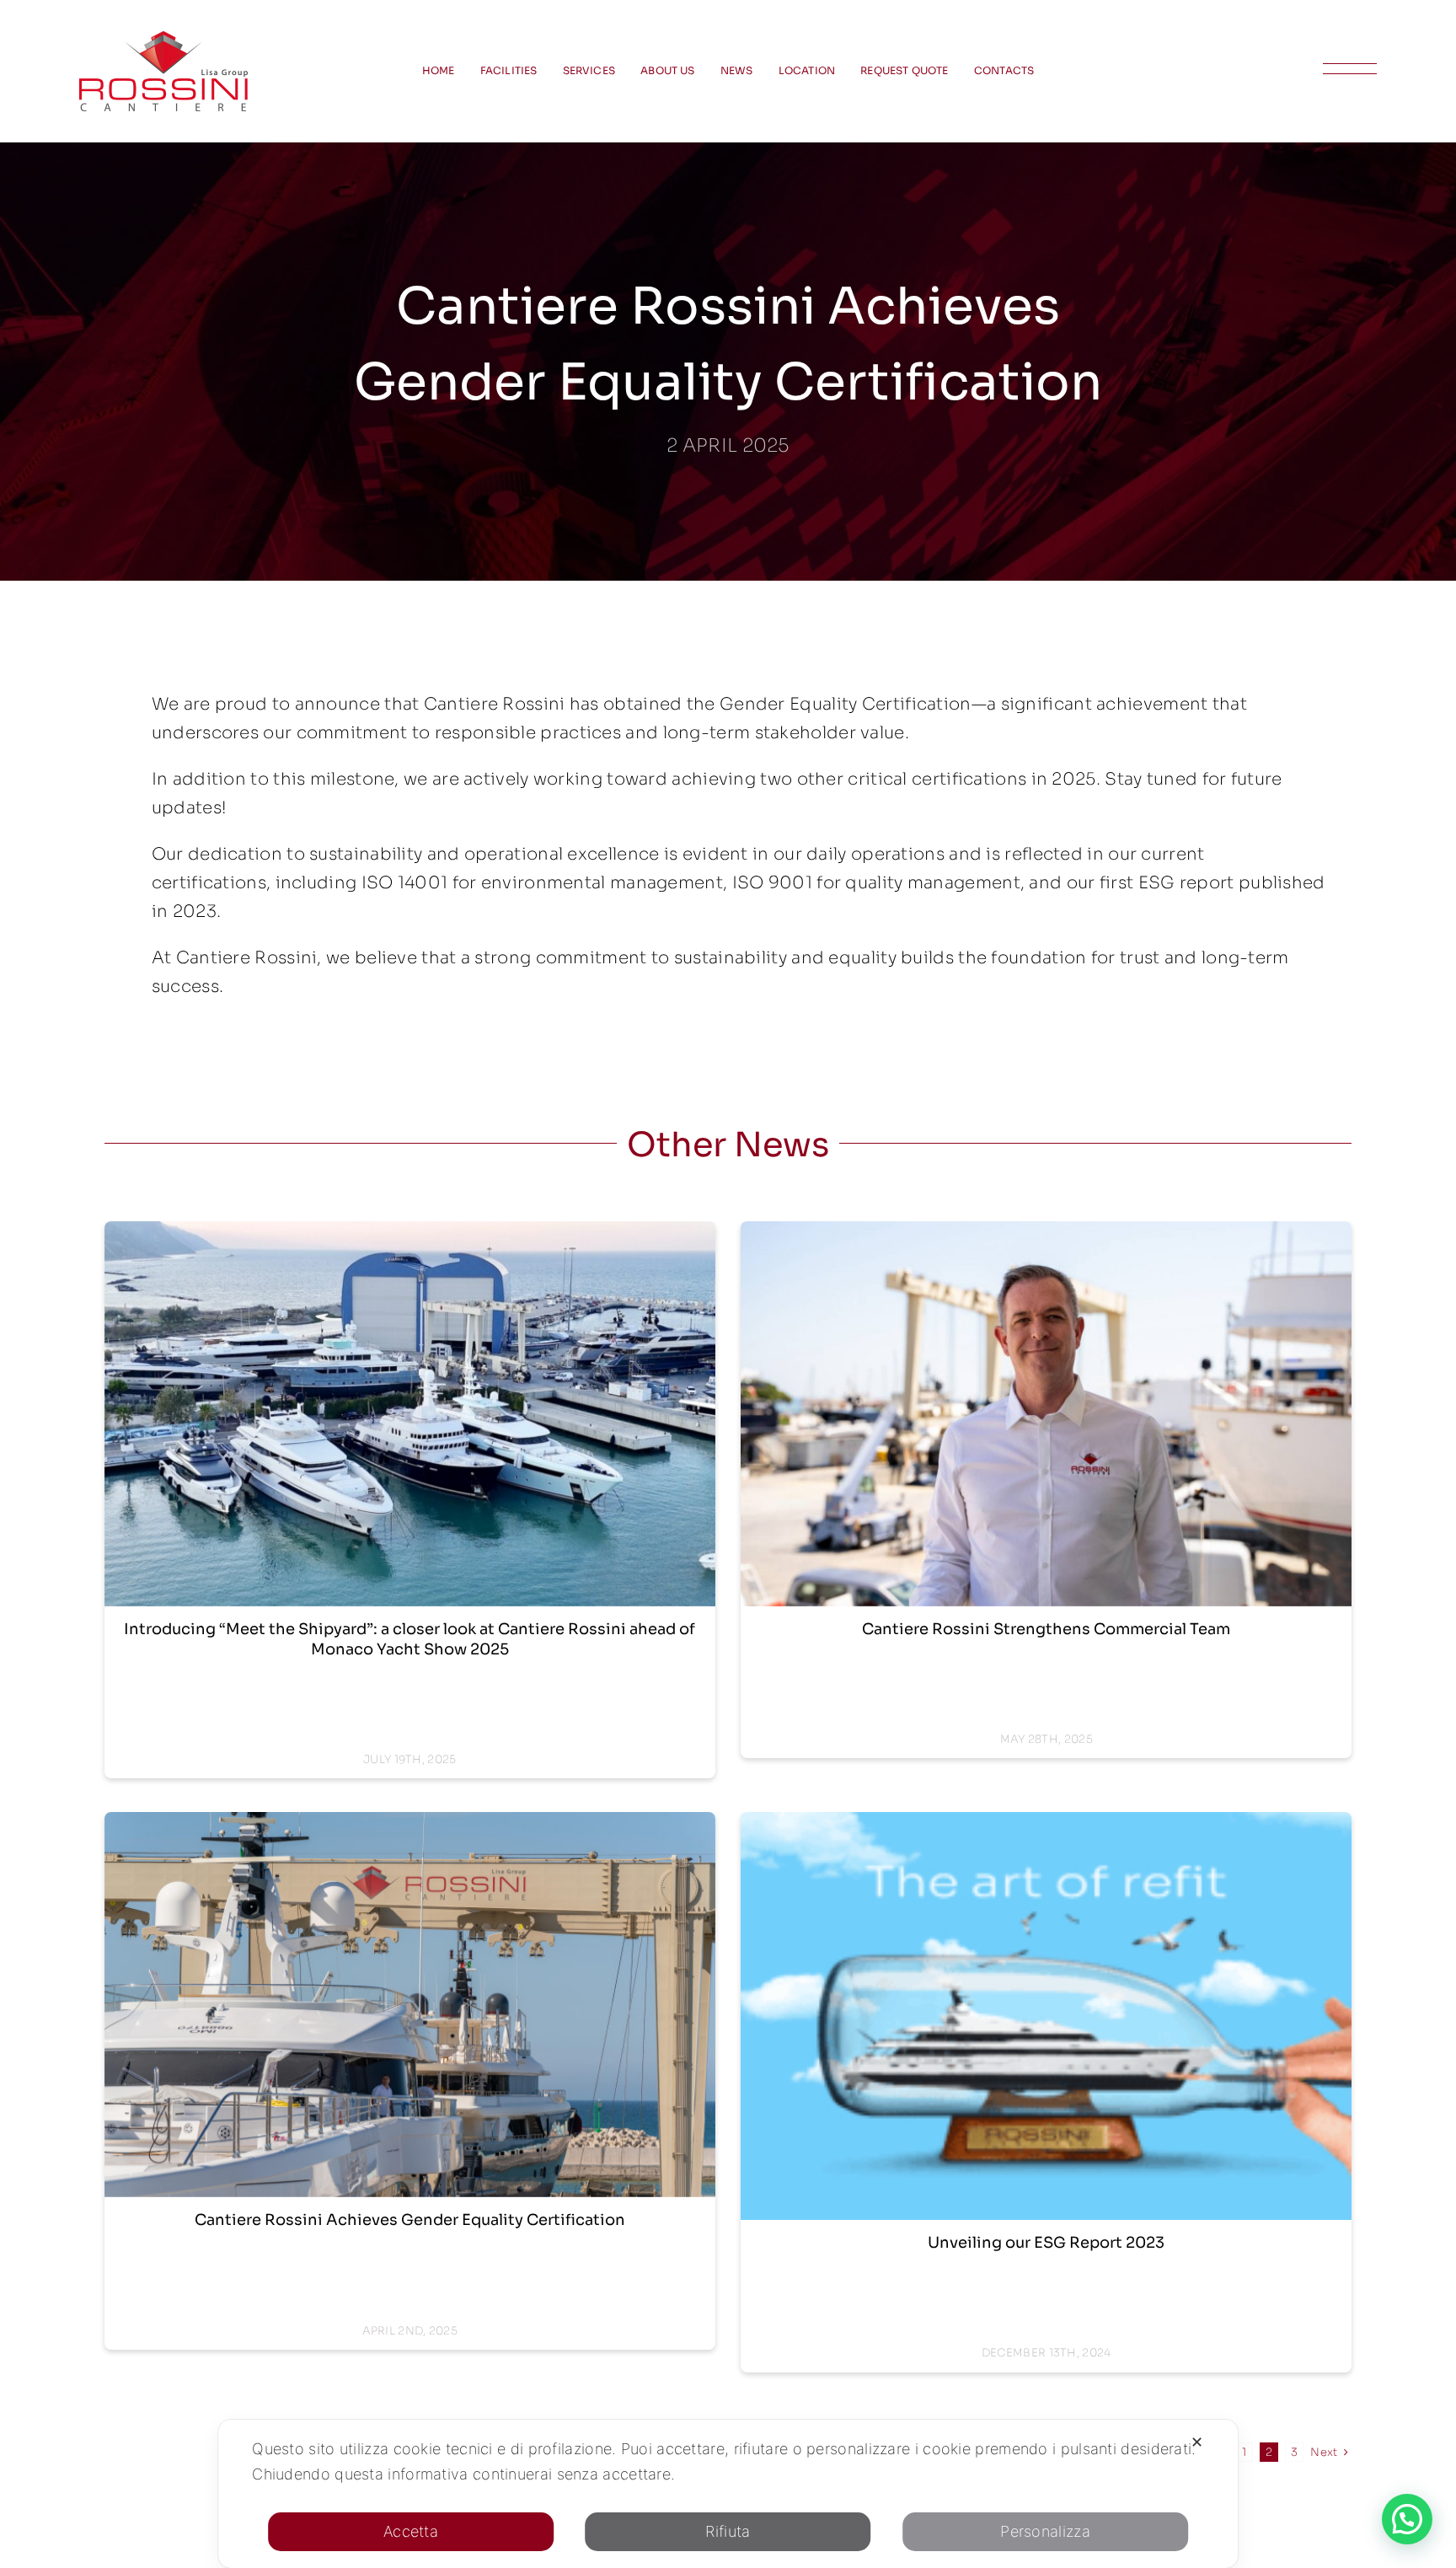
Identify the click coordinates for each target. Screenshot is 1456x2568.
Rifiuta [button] (728, 2531)
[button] (1407, 2519)
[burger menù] (1350, 71)
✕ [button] (1197, 2442)
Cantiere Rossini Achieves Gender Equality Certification (410, 2220)
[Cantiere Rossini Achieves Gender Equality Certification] (410, 2005)
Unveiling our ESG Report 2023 (1046, 2243)
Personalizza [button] (1045, 2531)
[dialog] (728, 2494)
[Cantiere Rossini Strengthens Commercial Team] (1046, 1414)
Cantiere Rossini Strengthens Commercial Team (1046, 1629)
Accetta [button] (411, 2531)
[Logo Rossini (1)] (163, 39)
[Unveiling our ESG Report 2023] (1046, 2016)
